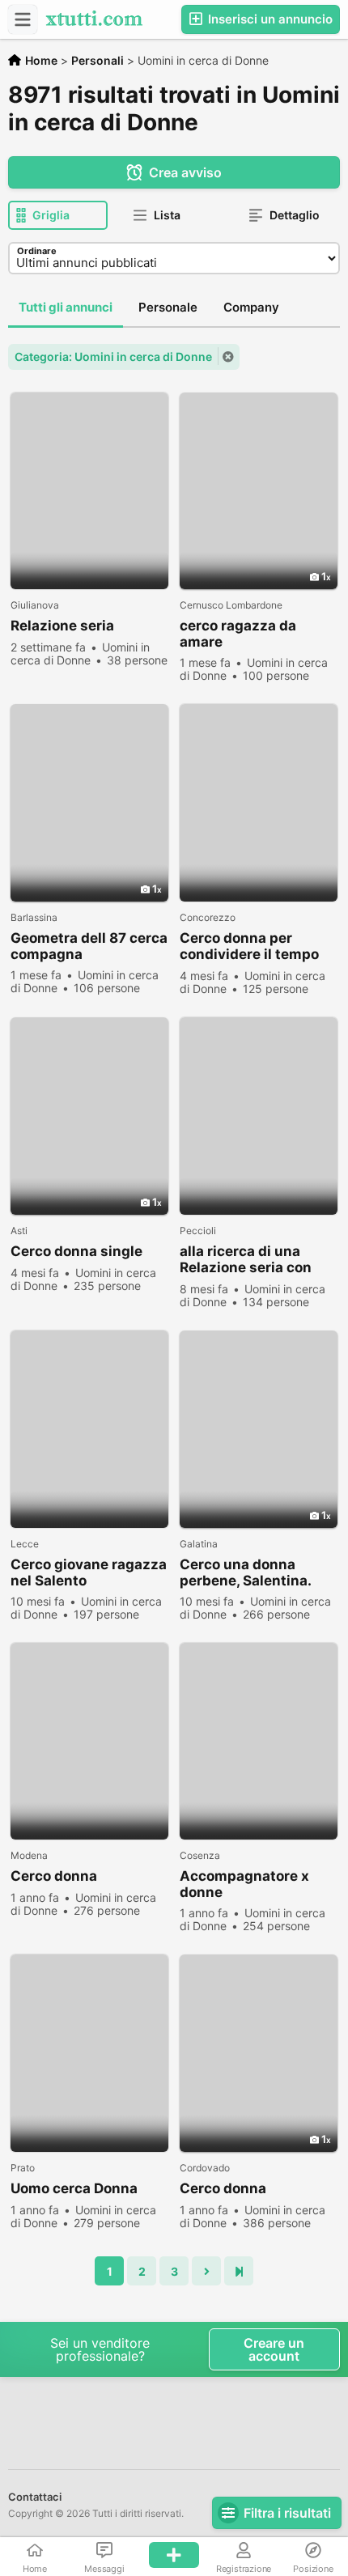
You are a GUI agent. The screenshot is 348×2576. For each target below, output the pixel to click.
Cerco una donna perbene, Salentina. (246, 1572)
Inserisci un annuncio (269, 19)
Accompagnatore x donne (244, 1884)
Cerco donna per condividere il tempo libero (249, 946)
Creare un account (274, 2349)
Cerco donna (54, 1876)
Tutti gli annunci (66, 307)
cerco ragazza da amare (238, 634)
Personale (168, 307)
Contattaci (35, 2497)
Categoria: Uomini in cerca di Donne (113, 356)
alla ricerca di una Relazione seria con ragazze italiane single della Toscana (257, 1260)
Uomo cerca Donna (74, 2188)
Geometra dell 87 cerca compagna (89, 946)
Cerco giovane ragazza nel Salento (89, 1572)
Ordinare (37, 251)
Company (251, 307)
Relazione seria (62, 626)
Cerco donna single (76, 1251)
